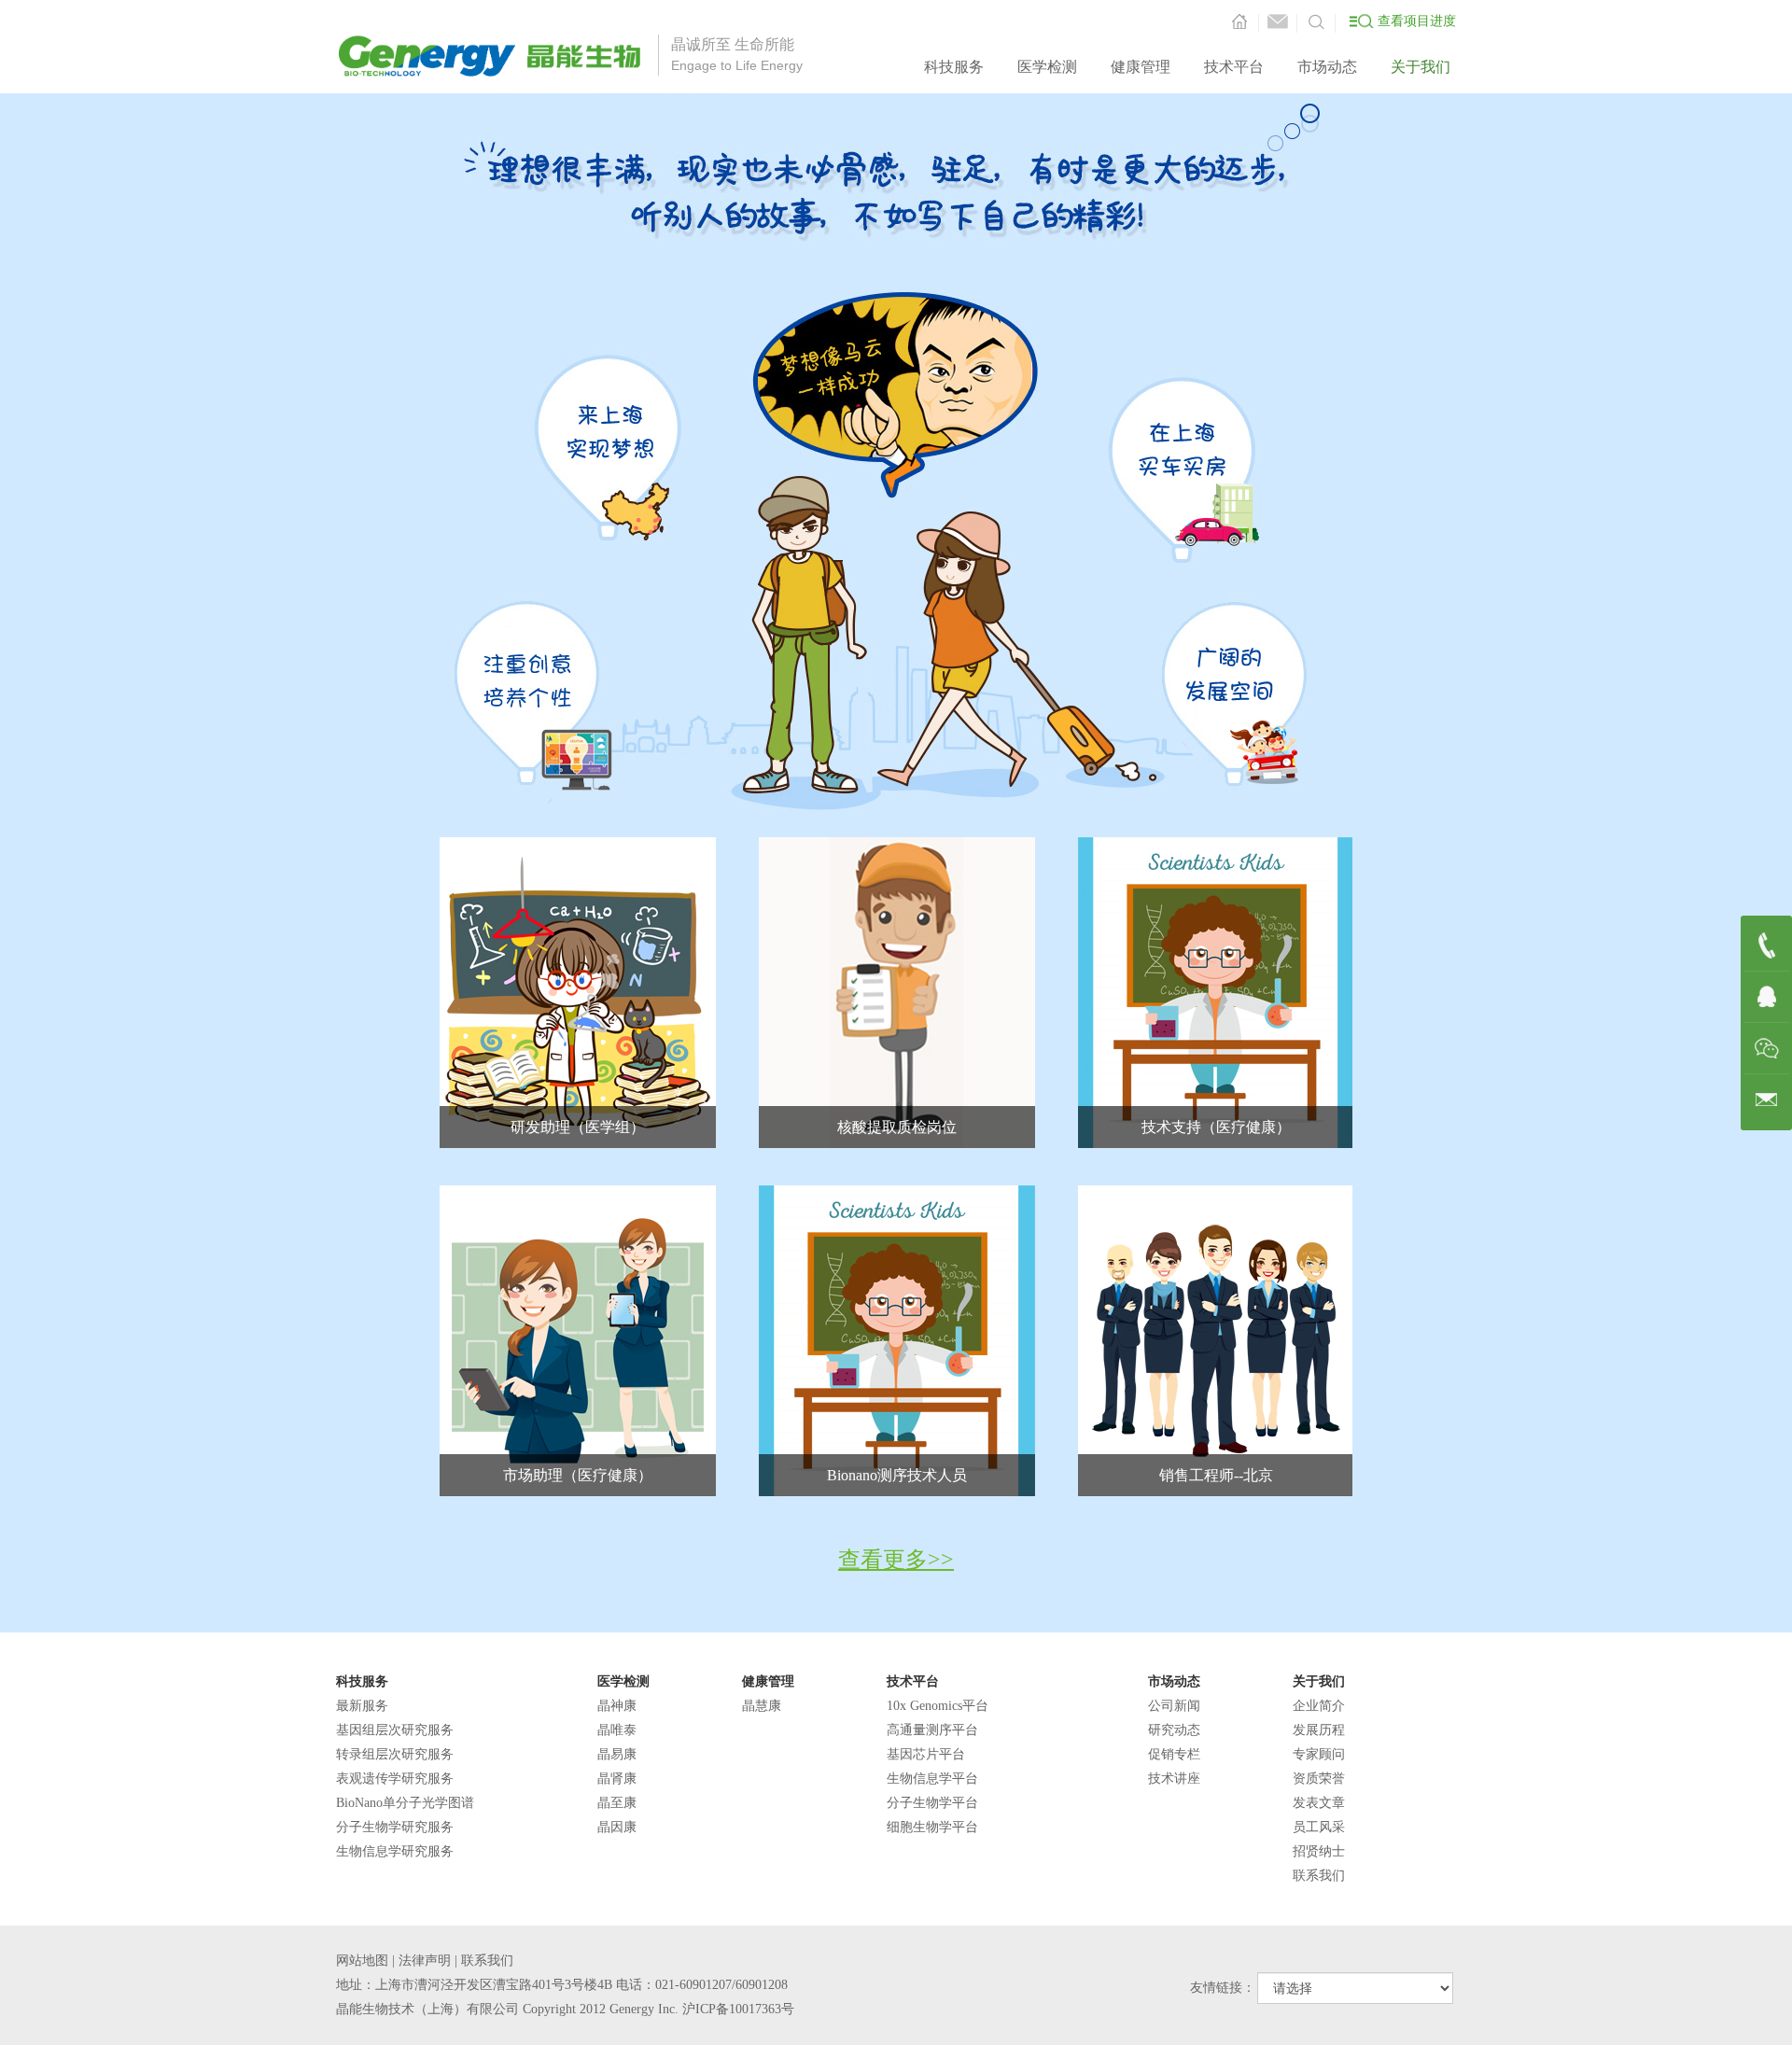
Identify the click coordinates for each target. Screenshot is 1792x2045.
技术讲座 (1174, 1779)
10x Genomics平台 (938, 1706)
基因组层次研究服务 (395, 1730)
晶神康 (617, 1706)
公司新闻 (1174, 1706)
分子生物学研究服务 (395, 1827)
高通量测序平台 (932, 1730)
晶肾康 (617, 1779)
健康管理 (1141, 67)
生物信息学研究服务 (395, 1851)
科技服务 (954, 67)
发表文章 (1319, 1803)
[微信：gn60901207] (1767, 1049)
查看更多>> (896, 1560)
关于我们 (1421, 67)
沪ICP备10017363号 (738, 2009)
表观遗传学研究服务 (395, 1779)
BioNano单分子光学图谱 (405, 1803)
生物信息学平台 (932, 1779)
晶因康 (617, 1827)
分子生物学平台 (932, 1803)
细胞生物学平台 (932, 1827)
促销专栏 (1174, 1754)
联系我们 (1319, 1876)
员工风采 (1319, 1827)
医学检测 (1047, 67)
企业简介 (1319, 1706)
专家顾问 (1319, 1754)
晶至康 (617, 1803)
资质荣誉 (1319, 1779)
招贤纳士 (1319, 1851)
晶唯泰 (617, 1730)
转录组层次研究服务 (395, 1754)
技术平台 (1234, 67)
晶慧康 (762, 1706)
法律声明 (425, 1961)
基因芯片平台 (926, 1754)
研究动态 (1174, 1730)
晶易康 (617, 1754)
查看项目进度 (1417, 21)
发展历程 (1319, 1730)
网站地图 (362, 1961)
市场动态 (1327, 67)
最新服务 (362, 1706)
